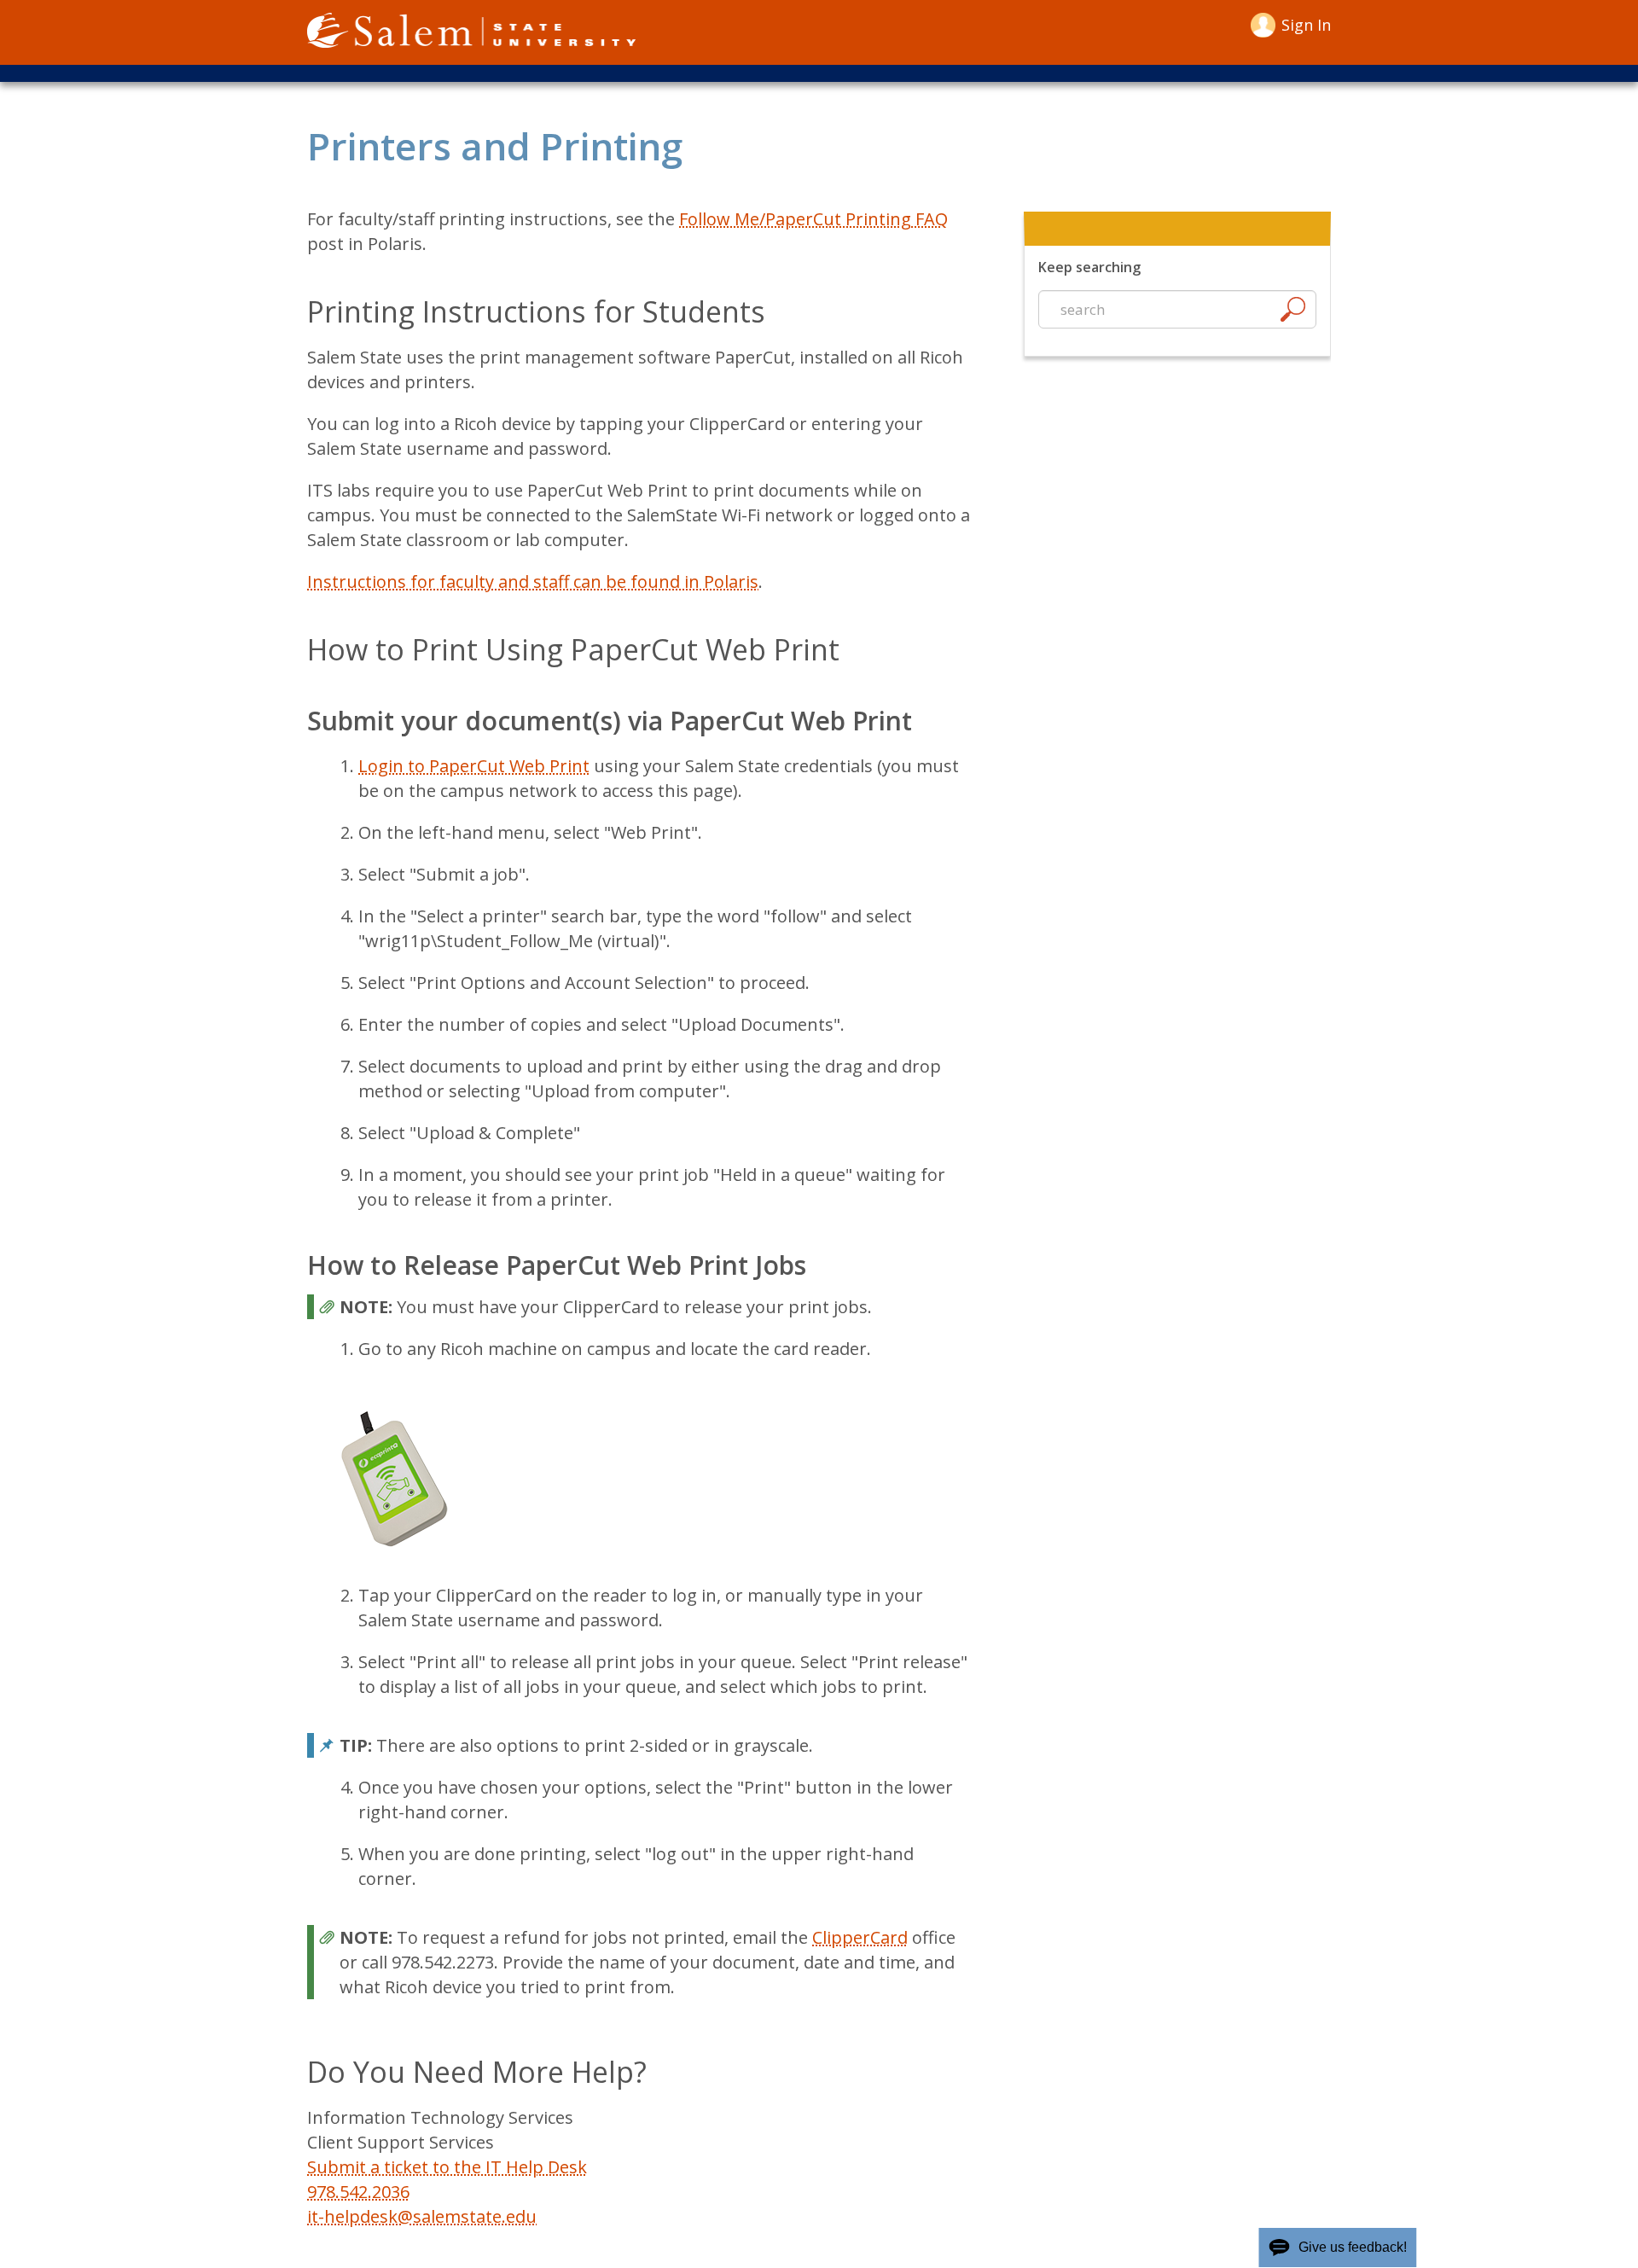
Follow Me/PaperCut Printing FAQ (813, 219)
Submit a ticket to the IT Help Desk (447, 2167)
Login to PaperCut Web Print (474, 766)
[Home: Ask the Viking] (471, 32)
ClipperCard (860, 1937)
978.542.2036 (358, 2192)
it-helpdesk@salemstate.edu (422, 2216)
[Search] (1292, 313)
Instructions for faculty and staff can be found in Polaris (533, 582)
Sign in (1306, 25)
